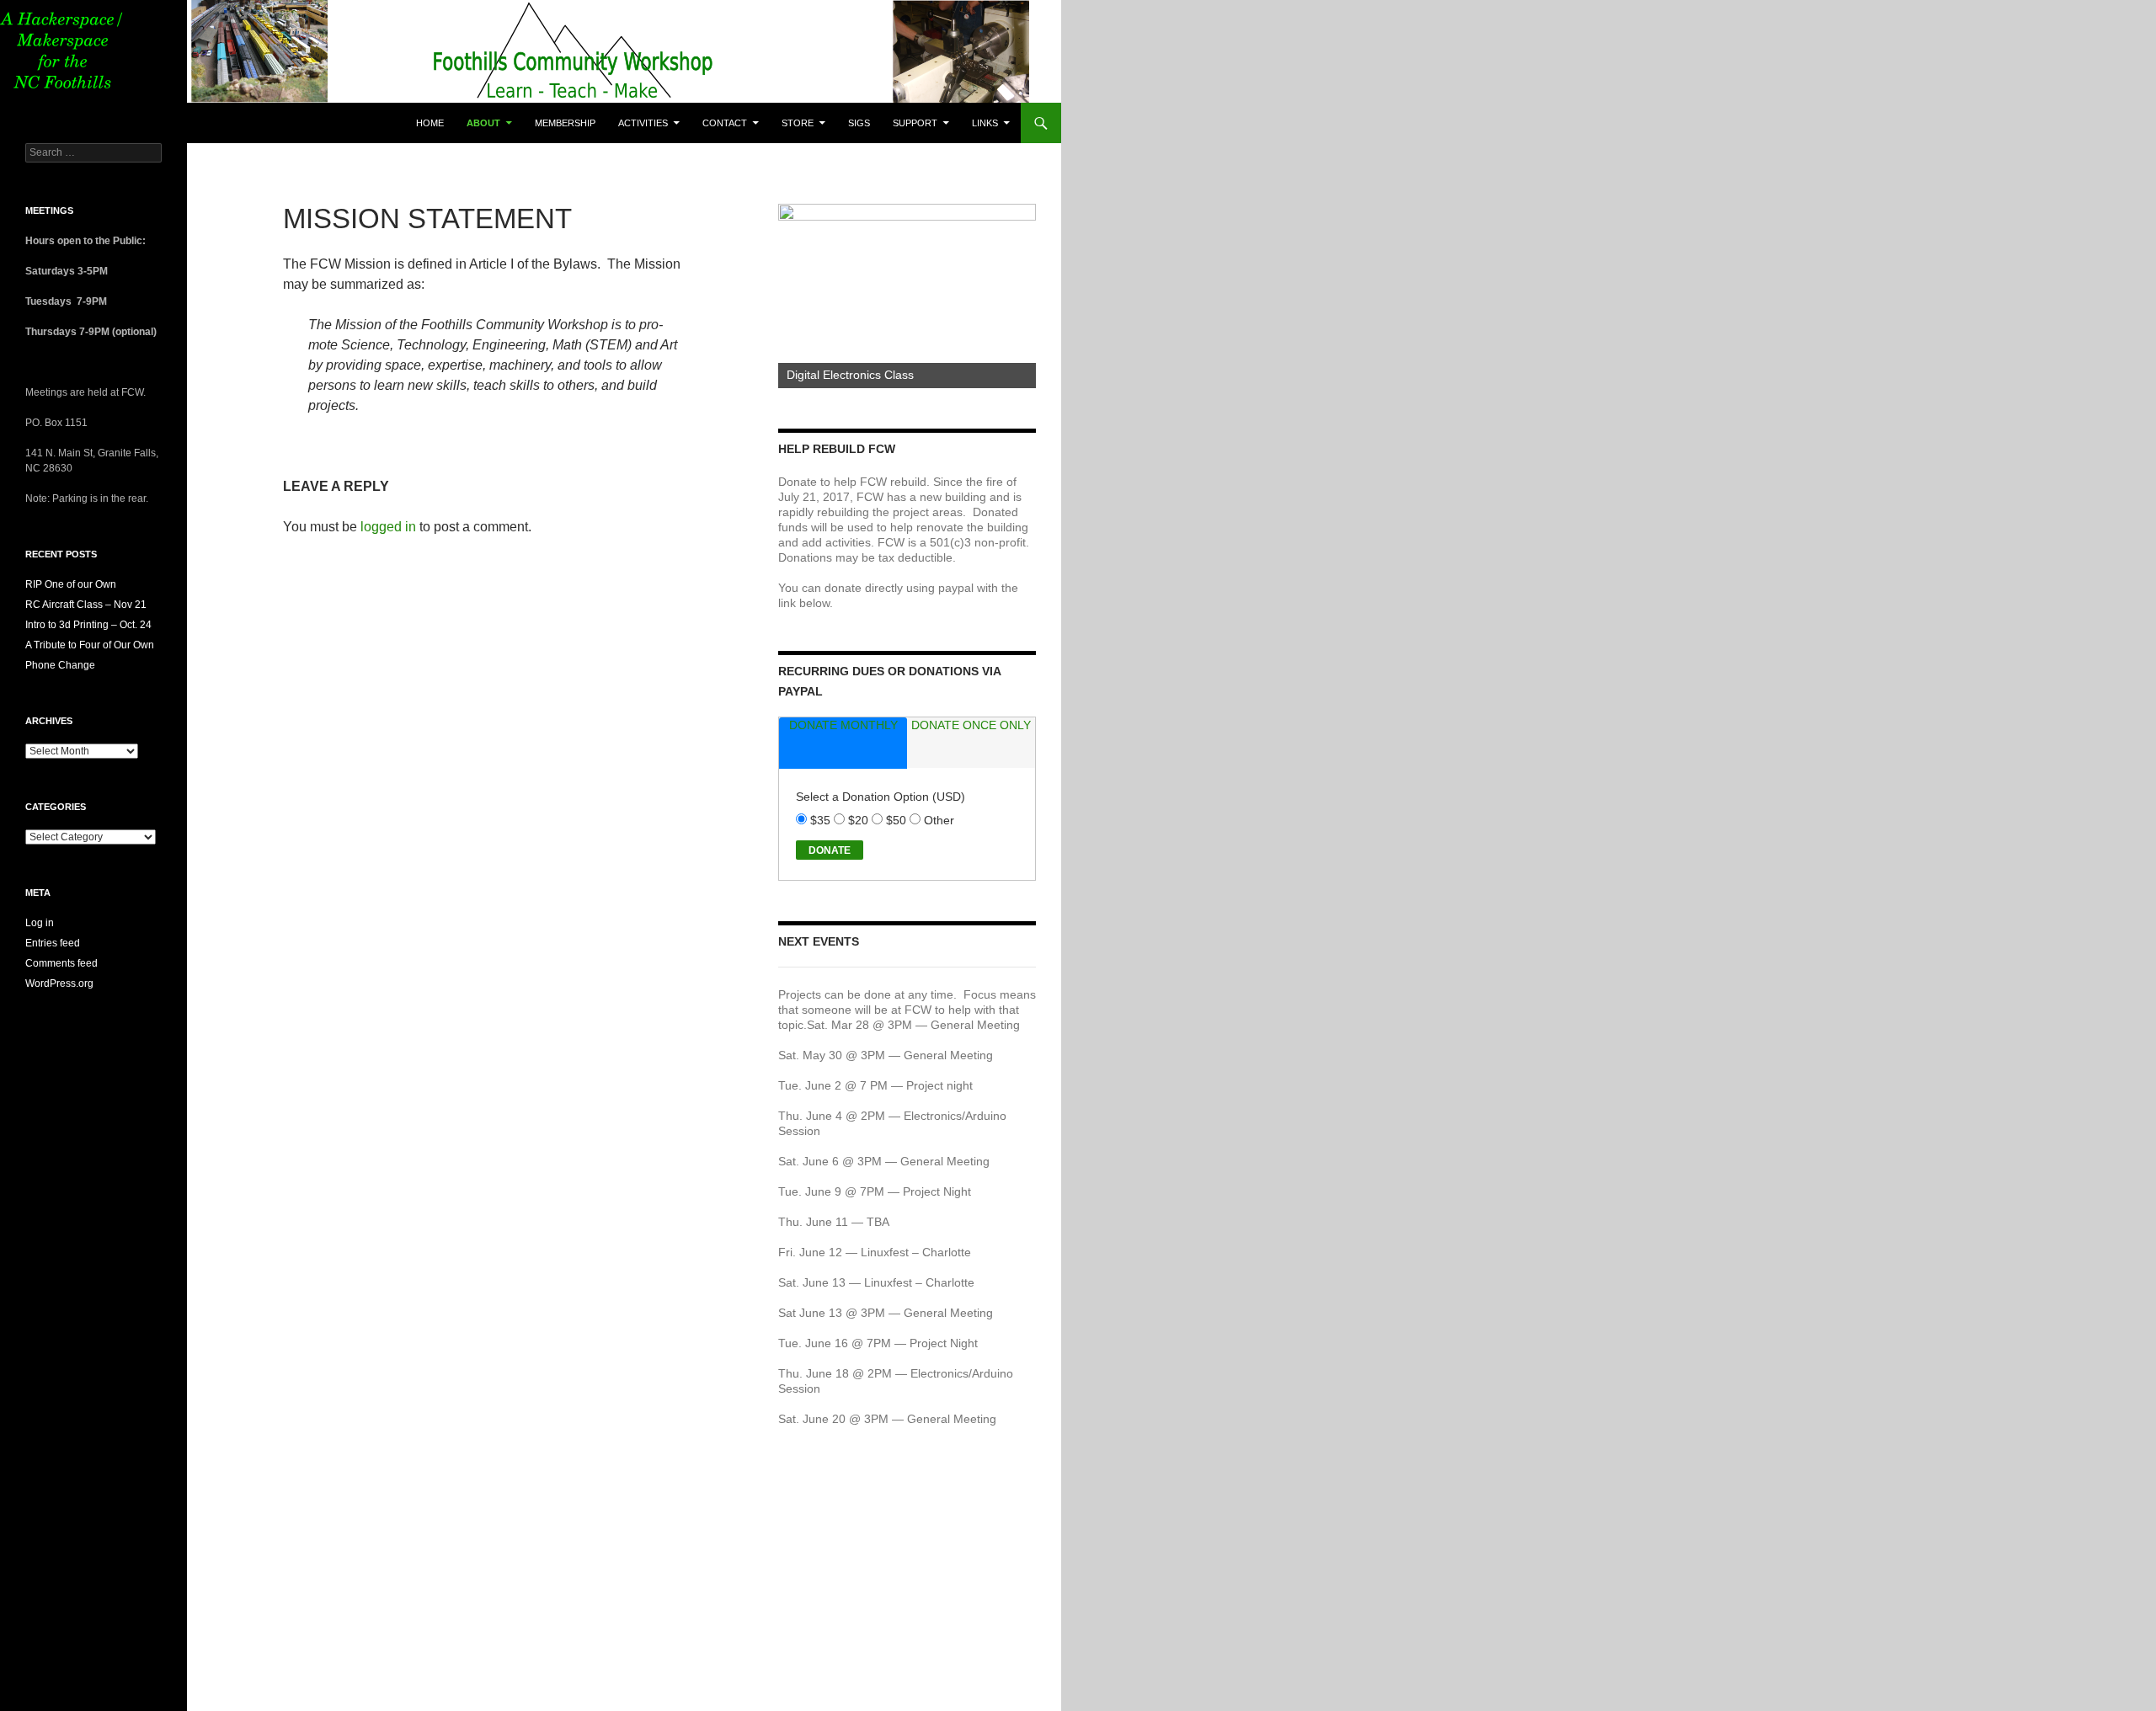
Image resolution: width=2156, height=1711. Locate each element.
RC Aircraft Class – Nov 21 (86, 605)
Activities (643, 123)
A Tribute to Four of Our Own (90, 645)
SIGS (859, 123)
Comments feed (61, 963)
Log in (40, 923)
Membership (565, 123)
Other (939, 820)
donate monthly (843, 725)
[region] (907, 296)
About (483, 123)
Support (915, 123)
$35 (822, 820)
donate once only (971, 725)
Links (985, 123)
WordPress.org (59, 983)
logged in (388, 527)
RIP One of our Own (71, 584)
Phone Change (60, 665)
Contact (725, 123)
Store (798, 123)
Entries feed (53, 943)
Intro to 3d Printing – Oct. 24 (88, 625)
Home (430, 123)
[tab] (843, 743)
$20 (860, 820)
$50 (898, 820)
